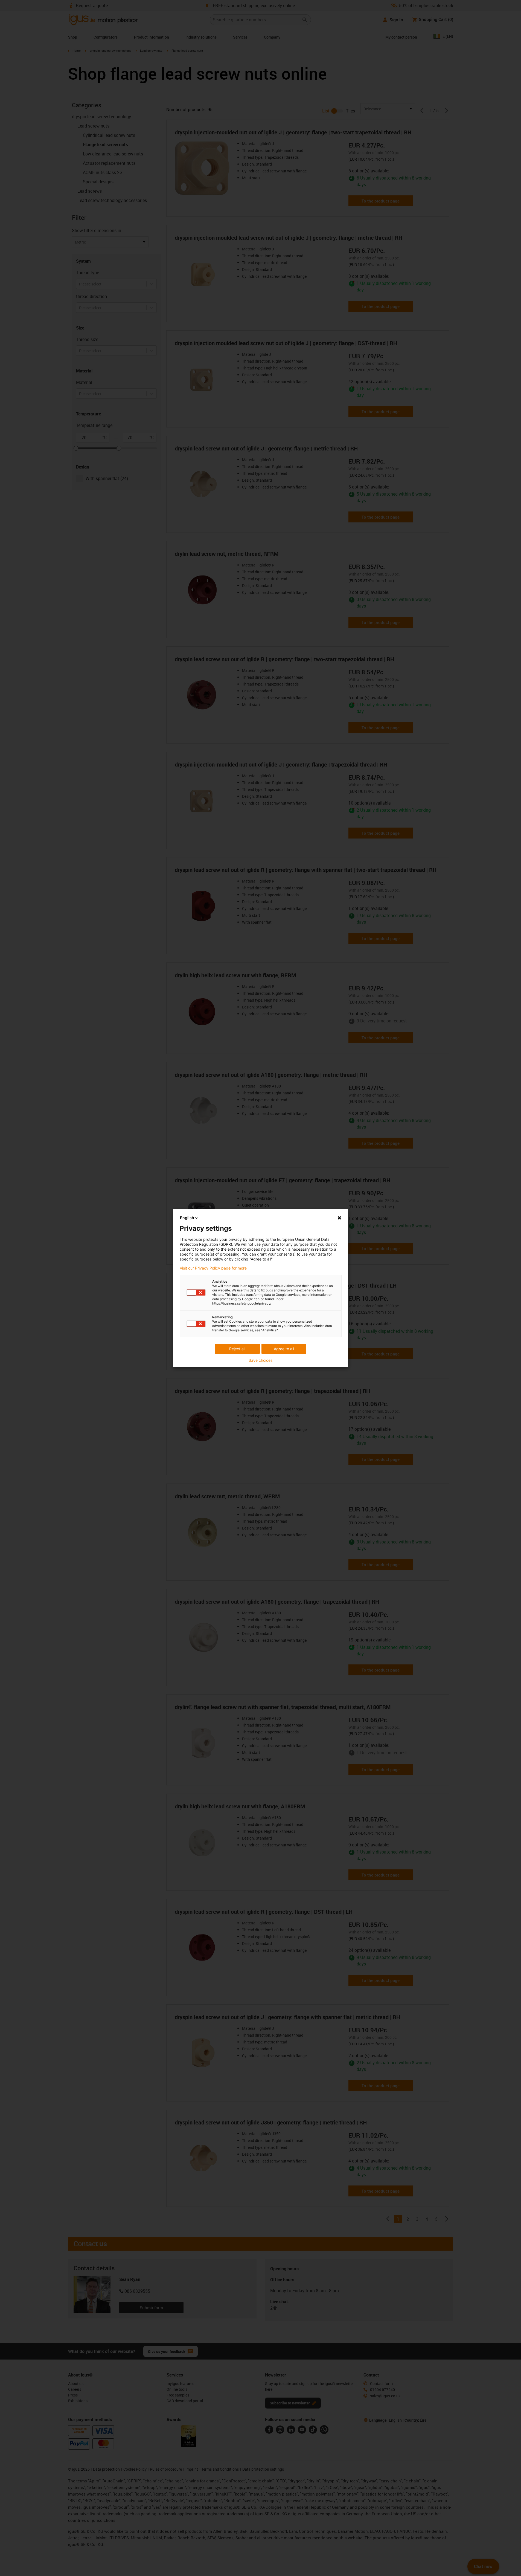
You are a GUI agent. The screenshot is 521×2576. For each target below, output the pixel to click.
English (187, 1218)
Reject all (237, 1349)
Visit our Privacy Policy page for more (213, 1268)
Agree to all (284, 1349)
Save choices (260, 1360)
